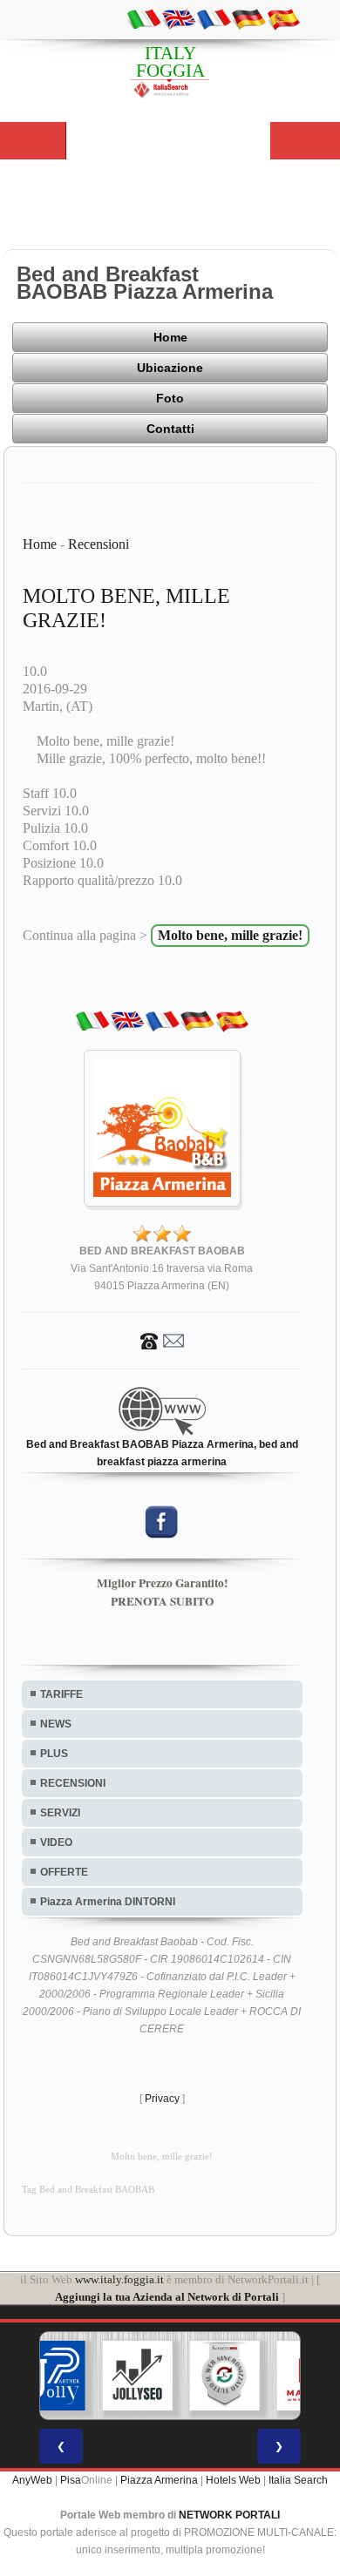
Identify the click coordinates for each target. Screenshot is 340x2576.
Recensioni (99, 544)
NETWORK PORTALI (229, 2515)
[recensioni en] (179, 18)
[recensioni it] (144, 18)
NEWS (56, 1724)
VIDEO (56, 1842)
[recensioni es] (283, 18)
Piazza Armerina (159, 2480)
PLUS (54, 1754)
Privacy (162, 2099)
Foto (170, 398)
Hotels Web (233, 2480)
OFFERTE (64, 1872)
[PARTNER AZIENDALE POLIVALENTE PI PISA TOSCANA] (51, 2376)
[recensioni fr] (214, 18)
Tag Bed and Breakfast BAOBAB (88, 2190)
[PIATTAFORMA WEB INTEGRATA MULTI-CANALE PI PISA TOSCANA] (225, 2376)
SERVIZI (60, 1813)
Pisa (71, 2480)
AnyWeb (32, 2480)
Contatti (170, 429)
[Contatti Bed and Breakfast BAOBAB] (162, 1340)
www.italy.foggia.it (119, 2279)
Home (170, 337)
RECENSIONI (73, 1783)
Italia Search (298, 2480)
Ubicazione (170, 368)
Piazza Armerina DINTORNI (108, 1902)
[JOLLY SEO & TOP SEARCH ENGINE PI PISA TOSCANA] (138, 2376)
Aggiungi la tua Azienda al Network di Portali (167, 2297)
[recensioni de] (248, 18)
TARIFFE (61, 1694)
